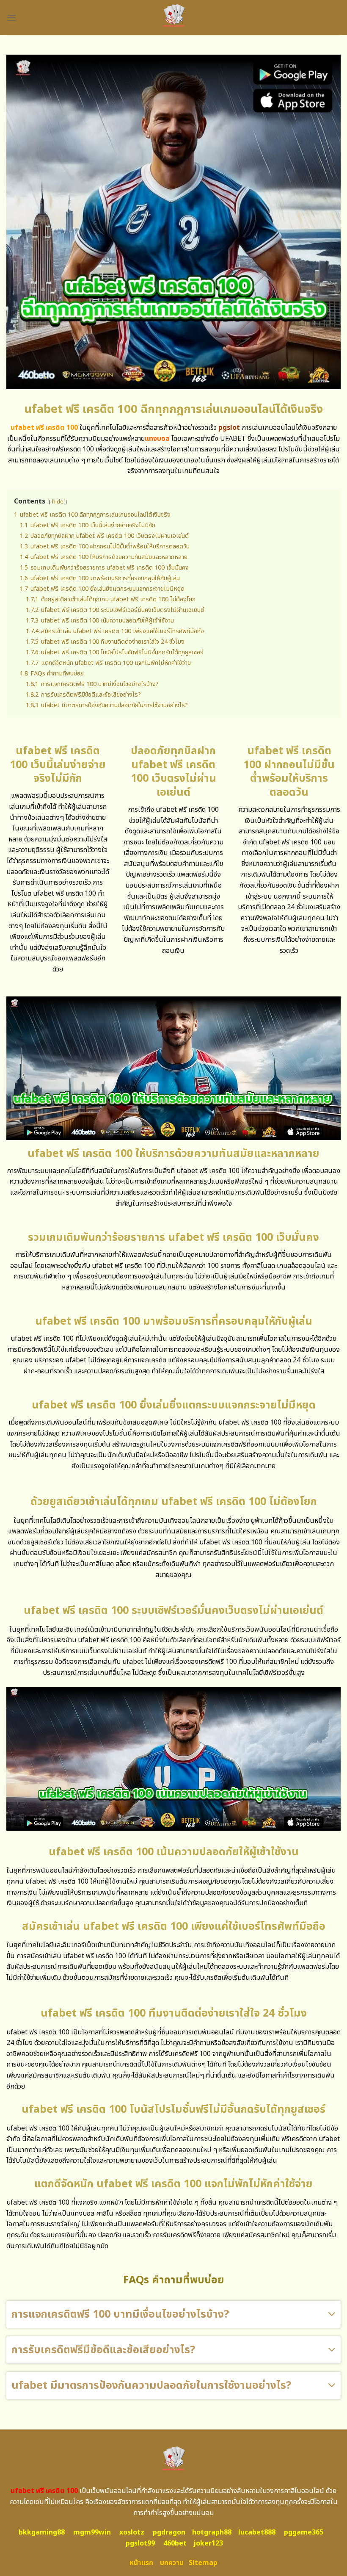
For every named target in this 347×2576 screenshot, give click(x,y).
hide (58, 502)
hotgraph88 (212, 2532)
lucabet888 (257, 2532)
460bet (175, 2543)
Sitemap (203, 2563)
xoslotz (132, 2532)
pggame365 (304, 2532)
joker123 (208, 2543)
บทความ (172, 2563)
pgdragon (169, 2532)
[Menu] (11, 18)
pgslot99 (140, 2543)
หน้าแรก (141, 2563)
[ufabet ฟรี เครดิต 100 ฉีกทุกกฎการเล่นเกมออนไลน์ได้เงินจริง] (174, 18)
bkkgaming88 (42, 2532)
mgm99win (92, 2532)
